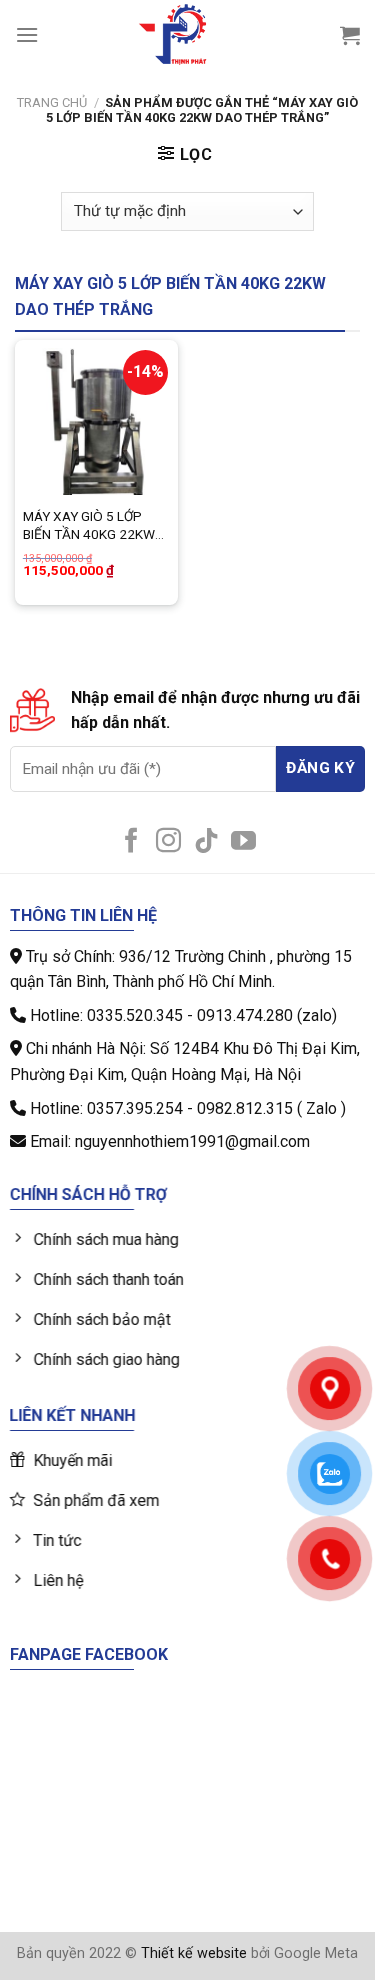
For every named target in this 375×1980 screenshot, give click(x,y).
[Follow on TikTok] (206, 842)
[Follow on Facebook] (131, 842)
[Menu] (27, 34)
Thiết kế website (194, 1953)
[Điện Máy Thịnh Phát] (173, 35)
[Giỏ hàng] (350, 35)
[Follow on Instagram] (168, 842)
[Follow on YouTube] (243, 842)
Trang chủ (52, 102)
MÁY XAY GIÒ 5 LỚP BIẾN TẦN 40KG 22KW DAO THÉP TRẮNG (89, 525)
